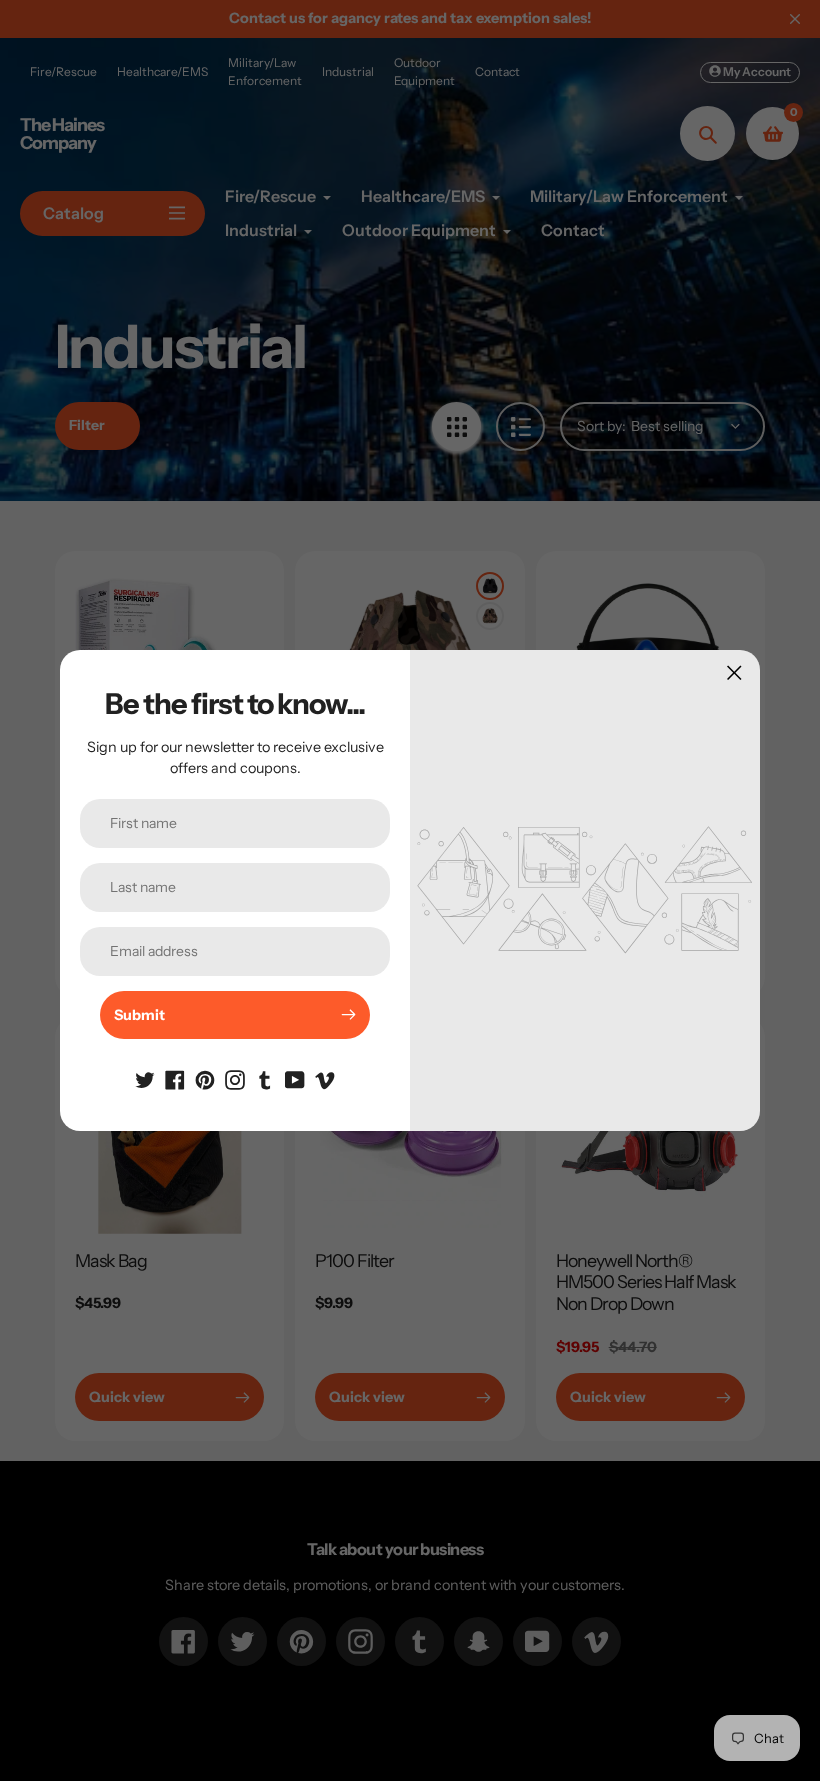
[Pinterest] (205, 1079)
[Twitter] (145, 1079)
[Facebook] (175, 1079)
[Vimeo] (325, 1079)
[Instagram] (235, 1079)
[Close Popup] (734, 672)
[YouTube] (295, 1079)
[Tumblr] (265, 1079)
